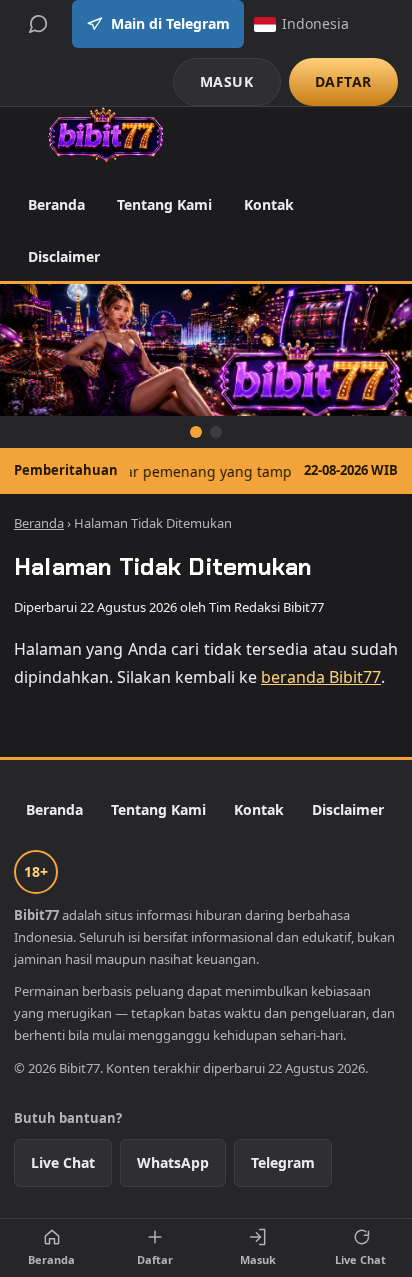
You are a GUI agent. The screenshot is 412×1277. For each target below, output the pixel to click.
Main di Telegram (170, 23)
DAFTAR (343, 81)
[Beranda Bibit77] (105, 135)
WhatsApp (173, 1162)
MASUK (227, 81)
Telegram (283, 1162)
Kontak (269, 204)
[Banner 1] (196, 432)
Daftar (155, 1259)
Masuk (258, 1259)
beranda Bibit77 (321, 677)
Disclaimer (64, 256)
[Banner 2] (216, 432)
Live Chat (63, 1162)
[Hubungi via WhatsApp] (38, 24)
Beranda (56, 204)
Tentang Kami (164, 204)
